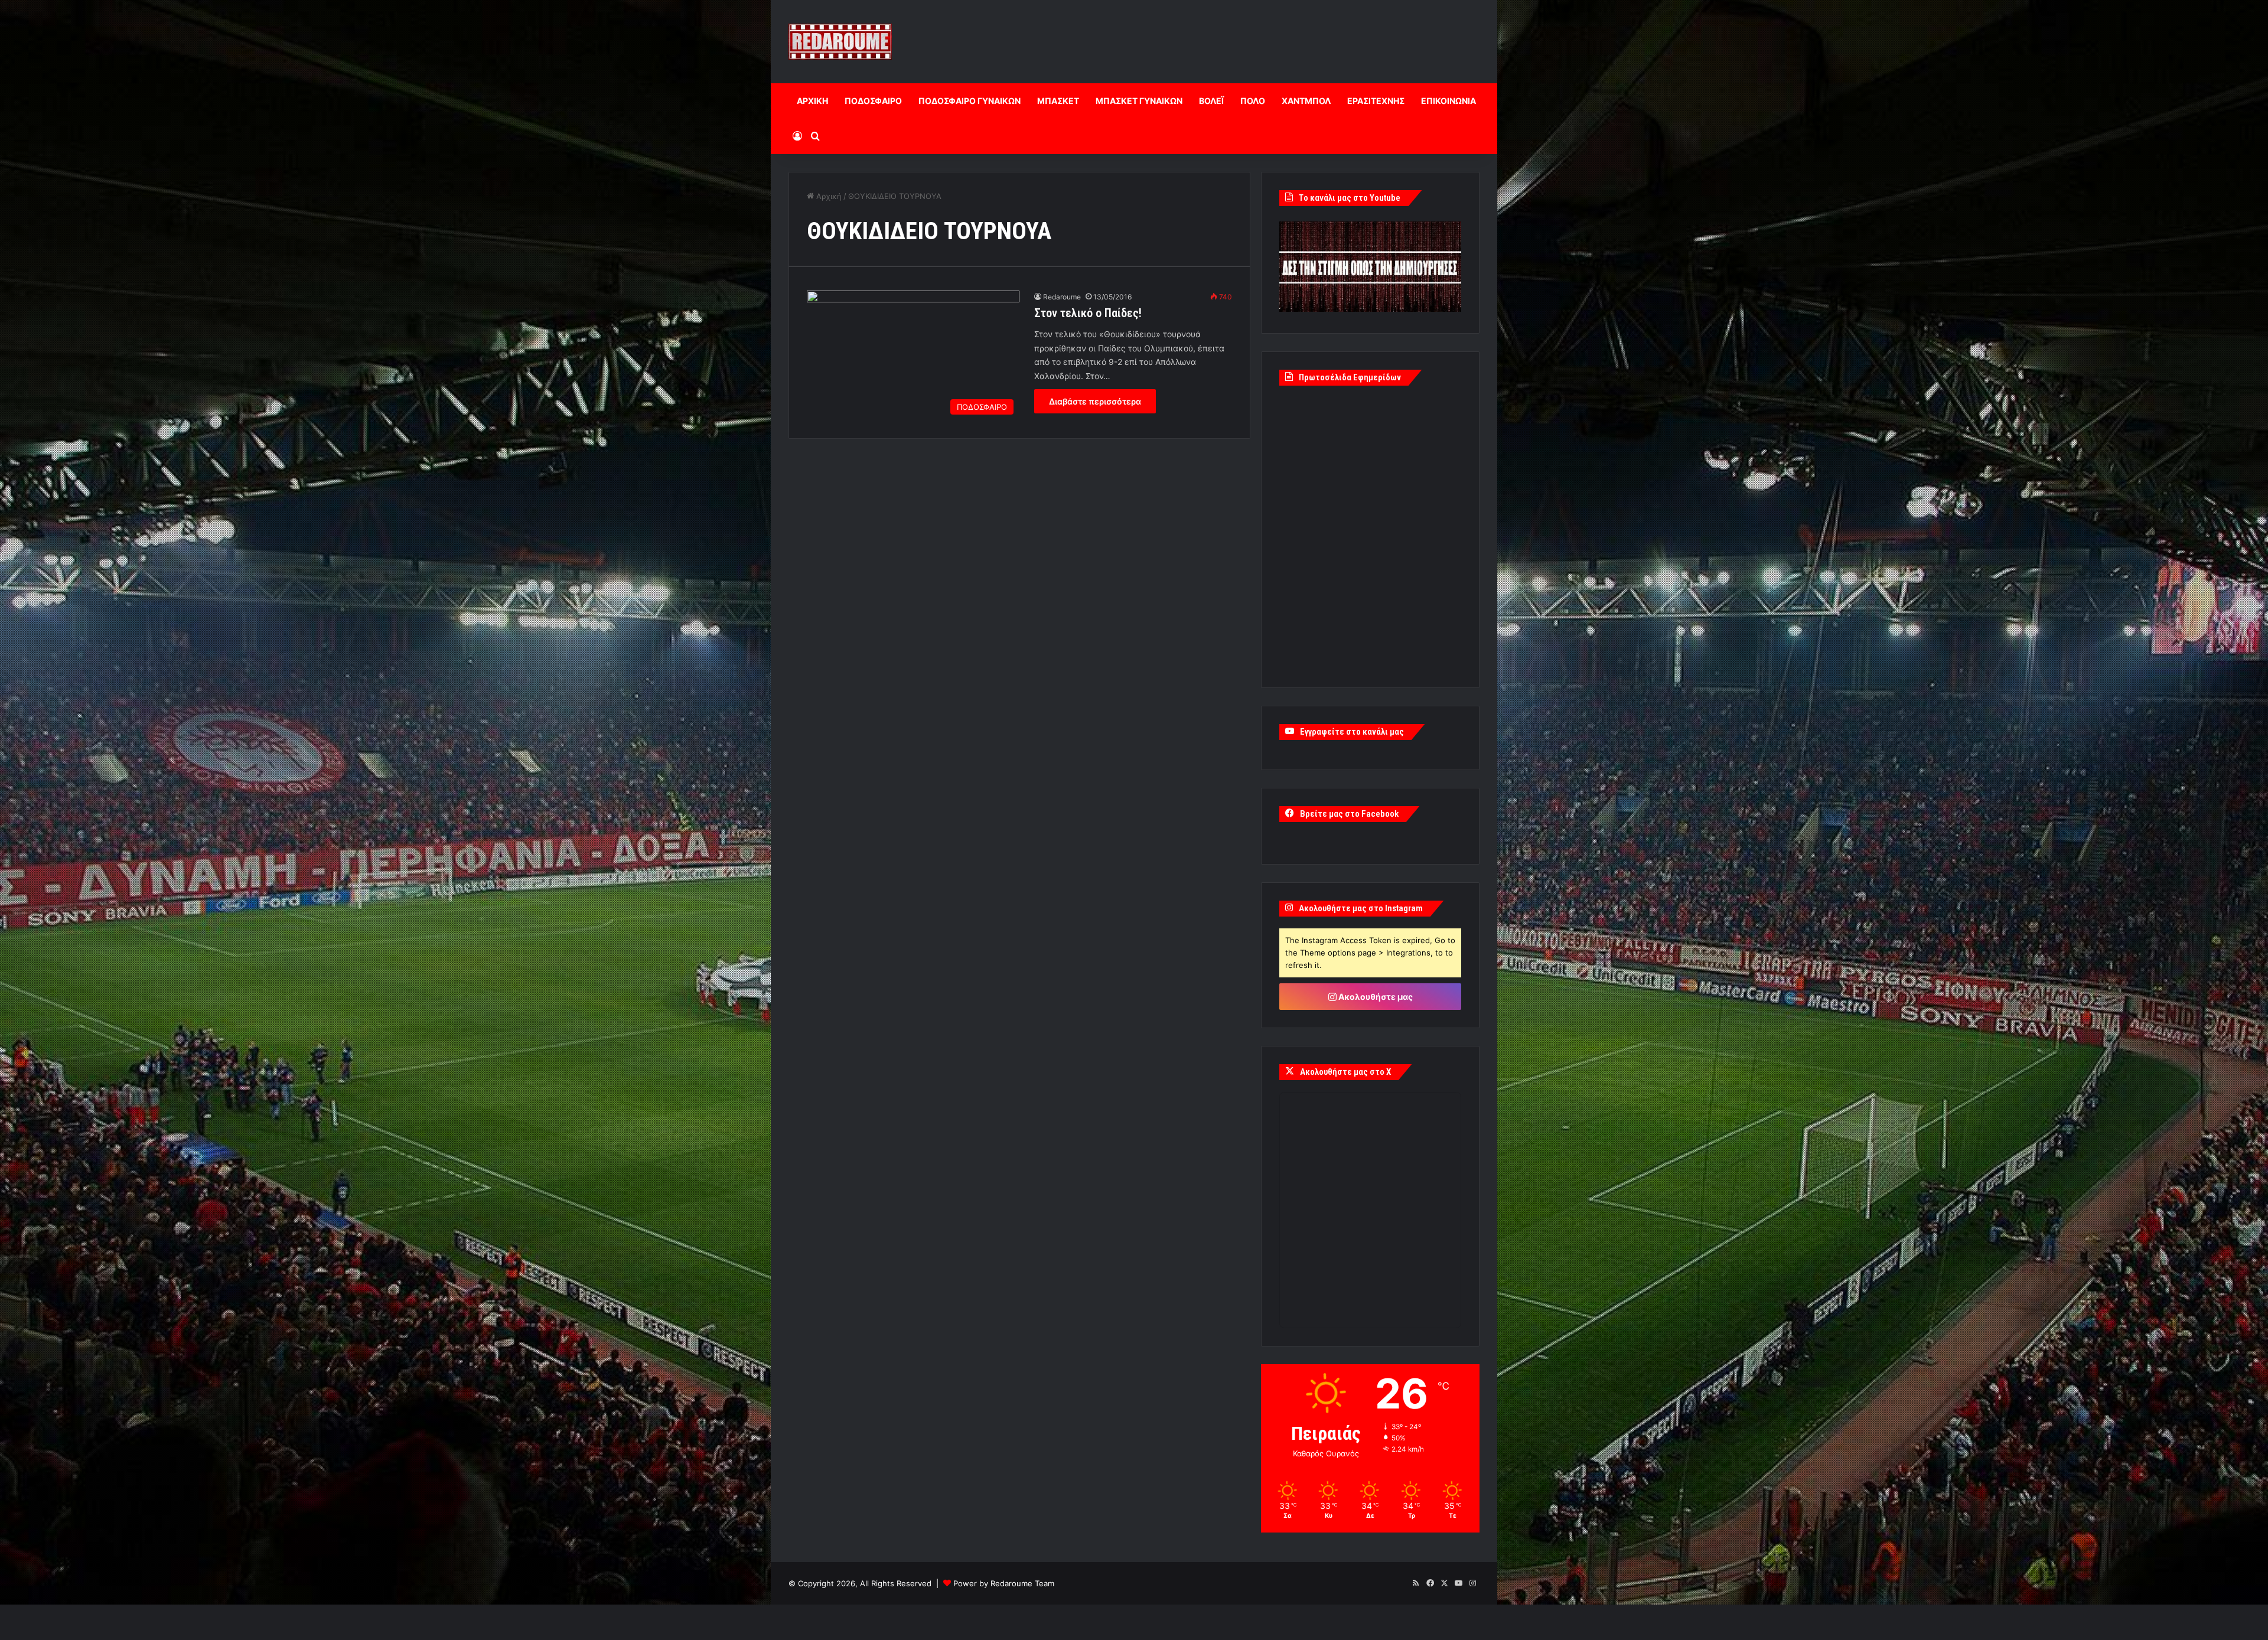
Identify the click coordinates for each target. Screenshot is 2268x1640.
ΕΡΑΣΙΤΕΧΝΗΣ (1376, 101)
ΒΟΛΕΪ (1211, 101)
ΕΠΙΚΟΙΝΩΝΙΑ (1449, 101)
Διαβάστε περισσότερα (1095, 401)
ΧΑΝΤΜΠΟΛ (1306, 101)
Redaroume (1062, 297)
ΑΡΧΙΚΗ (812, 101)
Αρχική (828, 196)
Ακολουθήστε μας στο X (1345, 1072)
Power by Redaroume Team (1004, 1583)
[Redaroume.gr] (840, 42)
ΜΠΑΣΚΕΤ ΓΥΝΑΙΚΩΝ (1139, 101)
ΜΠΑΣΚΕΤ (1058, 101)
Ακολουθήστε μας (1375, 997)
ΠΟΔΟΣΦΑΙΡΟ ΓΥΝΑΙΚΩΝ (970, 101)
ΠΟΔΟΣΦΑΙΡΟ (873, 101)
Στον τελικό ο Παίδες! (1088, 313)
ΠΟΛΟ (1253, 101)
